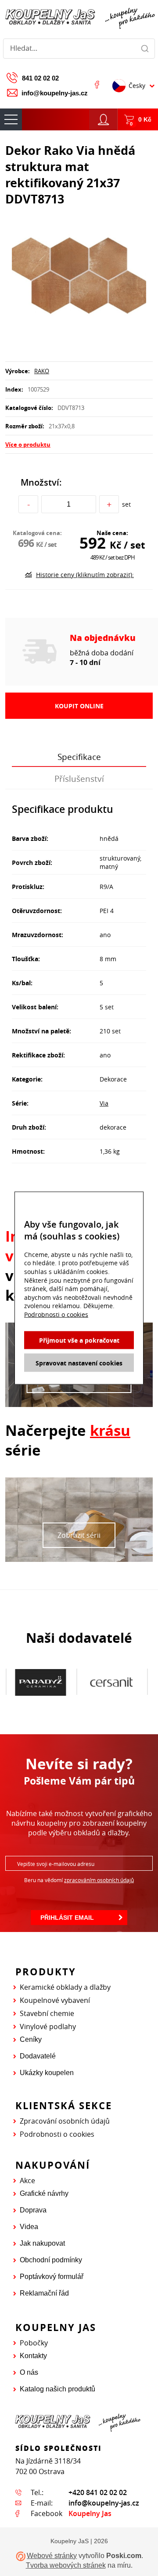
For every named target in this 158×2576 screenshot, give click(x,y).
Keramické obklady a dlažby (65, 1987)
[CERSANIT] (111, 1682)
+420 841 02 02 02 (98, 2492)
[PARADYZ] (41, 1682)
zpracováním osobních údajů (99, 1880)
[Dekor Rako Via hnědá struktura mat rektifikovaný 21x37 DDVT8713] (79, 276)
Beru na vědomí (79, 1880)
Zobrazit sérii (79, 1535)
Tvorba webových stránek (66, 2565)
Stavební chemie (47, 2013)
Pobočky (34, 2343)
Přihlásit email (67, 1918)
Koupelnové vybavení (55, 2000)
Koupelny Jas (90, 2513)
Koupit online (79, 706)
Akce (27, 2180)
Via (104, 1103)
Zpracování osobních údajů (65, 2121)
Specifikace (79, 757)
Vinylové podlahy (48, 2026)
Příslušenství (79, 779)
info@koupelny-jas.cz (55, 93)
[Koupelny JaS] (79, 17)
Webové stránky (52, 2556)
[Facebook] (97, 84)
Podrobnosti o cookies (57, 2134)
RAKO (42, 371)
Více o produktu (28, 444)
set (126, 504)
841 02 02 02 (40, 78)
